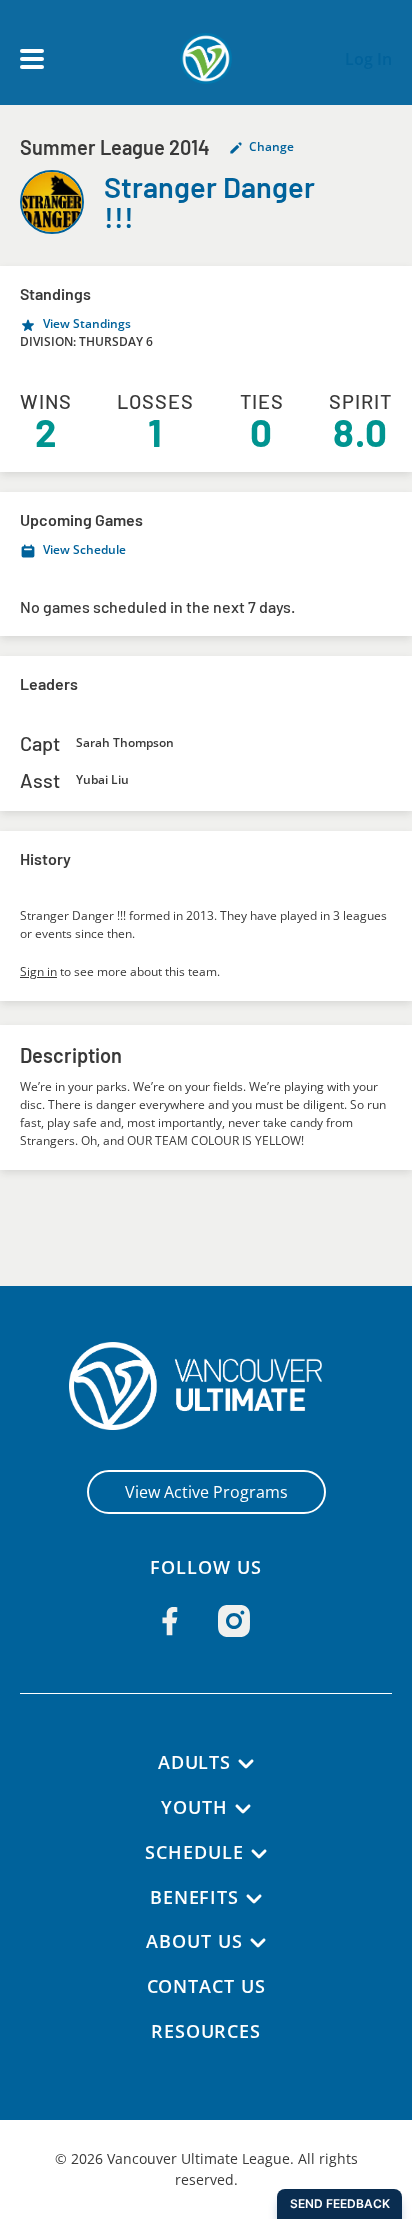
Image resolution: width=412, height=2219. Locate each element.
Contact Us (206, 1986)
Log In (368, 59)
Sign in (38, 971)
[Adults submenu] (246, 1764)
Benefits (194, 1897)
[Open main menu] (32, 59)
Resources (206, 2031)
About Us (194, 1941)
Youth (194, 1807)
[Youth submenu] (243, 1809)
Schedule (194, 1852)
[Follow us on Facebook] (170, 1621)
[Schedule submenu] (259, 1854)
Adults (194, 1762)
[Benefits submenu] (254, 1899)
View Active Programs (206, 1492)
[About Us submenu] (258, 1943)
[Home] (206, 1386)
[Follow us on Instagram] (234, 1621)
